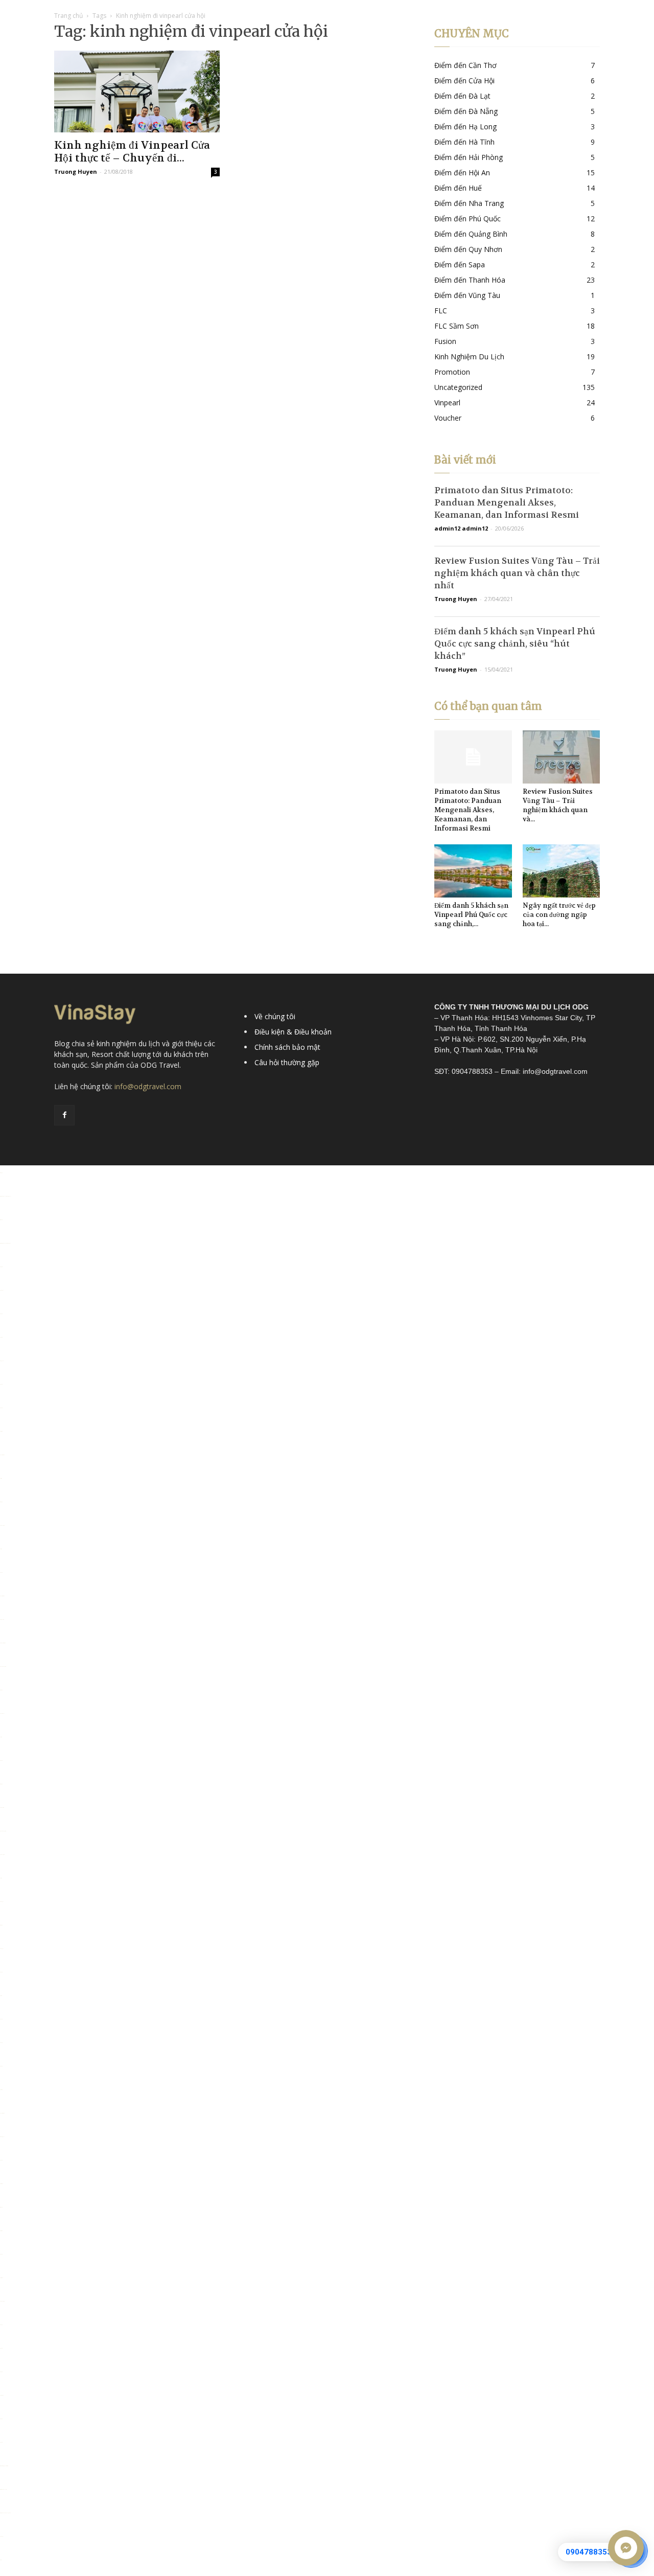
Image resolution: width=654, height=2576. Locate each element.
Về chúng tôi (275, 1016)
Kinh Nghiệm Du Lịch (469, 356)
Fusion (445, 341)
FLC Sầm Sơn (457, 326)
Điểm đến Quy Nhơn (468, 249)
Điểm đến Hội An (462, 172)
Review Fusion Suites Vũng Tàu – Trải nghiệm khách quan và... (558, 805)
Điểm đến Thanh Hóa (470, 280)
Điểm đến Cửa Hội (464, 80)
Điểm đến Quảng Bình (471, 234)
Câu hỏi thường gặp (287, 1062)
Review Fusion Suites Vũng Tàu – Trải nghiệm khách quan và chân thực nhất (517, 573)
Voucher (448, 418)
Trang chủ (68, 16)
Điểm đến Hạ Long (465, 126)
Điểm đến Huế (458, 188)
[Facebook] (64, 1115)
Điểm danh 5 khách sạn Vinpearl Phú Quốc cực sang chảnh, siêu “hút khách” (515, 643)
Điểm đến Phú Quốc (468, 218)
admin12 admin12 (461, 528)
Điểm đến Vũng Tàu (467, 295)
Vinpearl (447, 402)
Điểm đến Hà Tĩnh (464, 142)
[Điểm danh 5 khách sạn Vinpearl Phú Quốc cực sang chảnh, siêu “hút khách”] (473, 871)
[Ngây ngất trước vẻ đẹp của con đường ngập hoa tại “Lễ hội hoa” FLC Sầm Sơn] (562, 871)
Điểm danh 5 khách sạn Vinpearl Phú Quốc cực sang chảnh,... (471, 915)
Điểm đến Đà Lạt (462, 96)
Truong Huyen (76, 171)
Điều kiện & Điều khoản (293, 1032)
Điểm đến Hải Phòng (469, 157)
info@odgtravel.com (148, 1086)
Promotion (452, 372)
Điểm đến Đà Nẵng (466, 111)
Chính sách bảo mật (287, 1047)
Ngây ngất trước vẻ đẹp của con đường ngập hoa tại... (559, 915)
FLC (441, 310)
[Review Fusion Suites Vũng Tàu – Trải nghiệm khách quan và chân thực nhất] (562, 757)
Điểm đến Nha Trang (469, 203)
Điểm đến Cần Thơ (465, 65)
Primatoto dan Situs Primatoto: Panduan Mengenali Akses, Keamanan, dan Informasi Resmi (507, 502)
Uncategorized (458, 387)
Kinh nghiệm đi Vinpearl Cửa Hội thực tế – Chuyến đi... (132, 152)
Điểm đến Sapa (460, 264)
